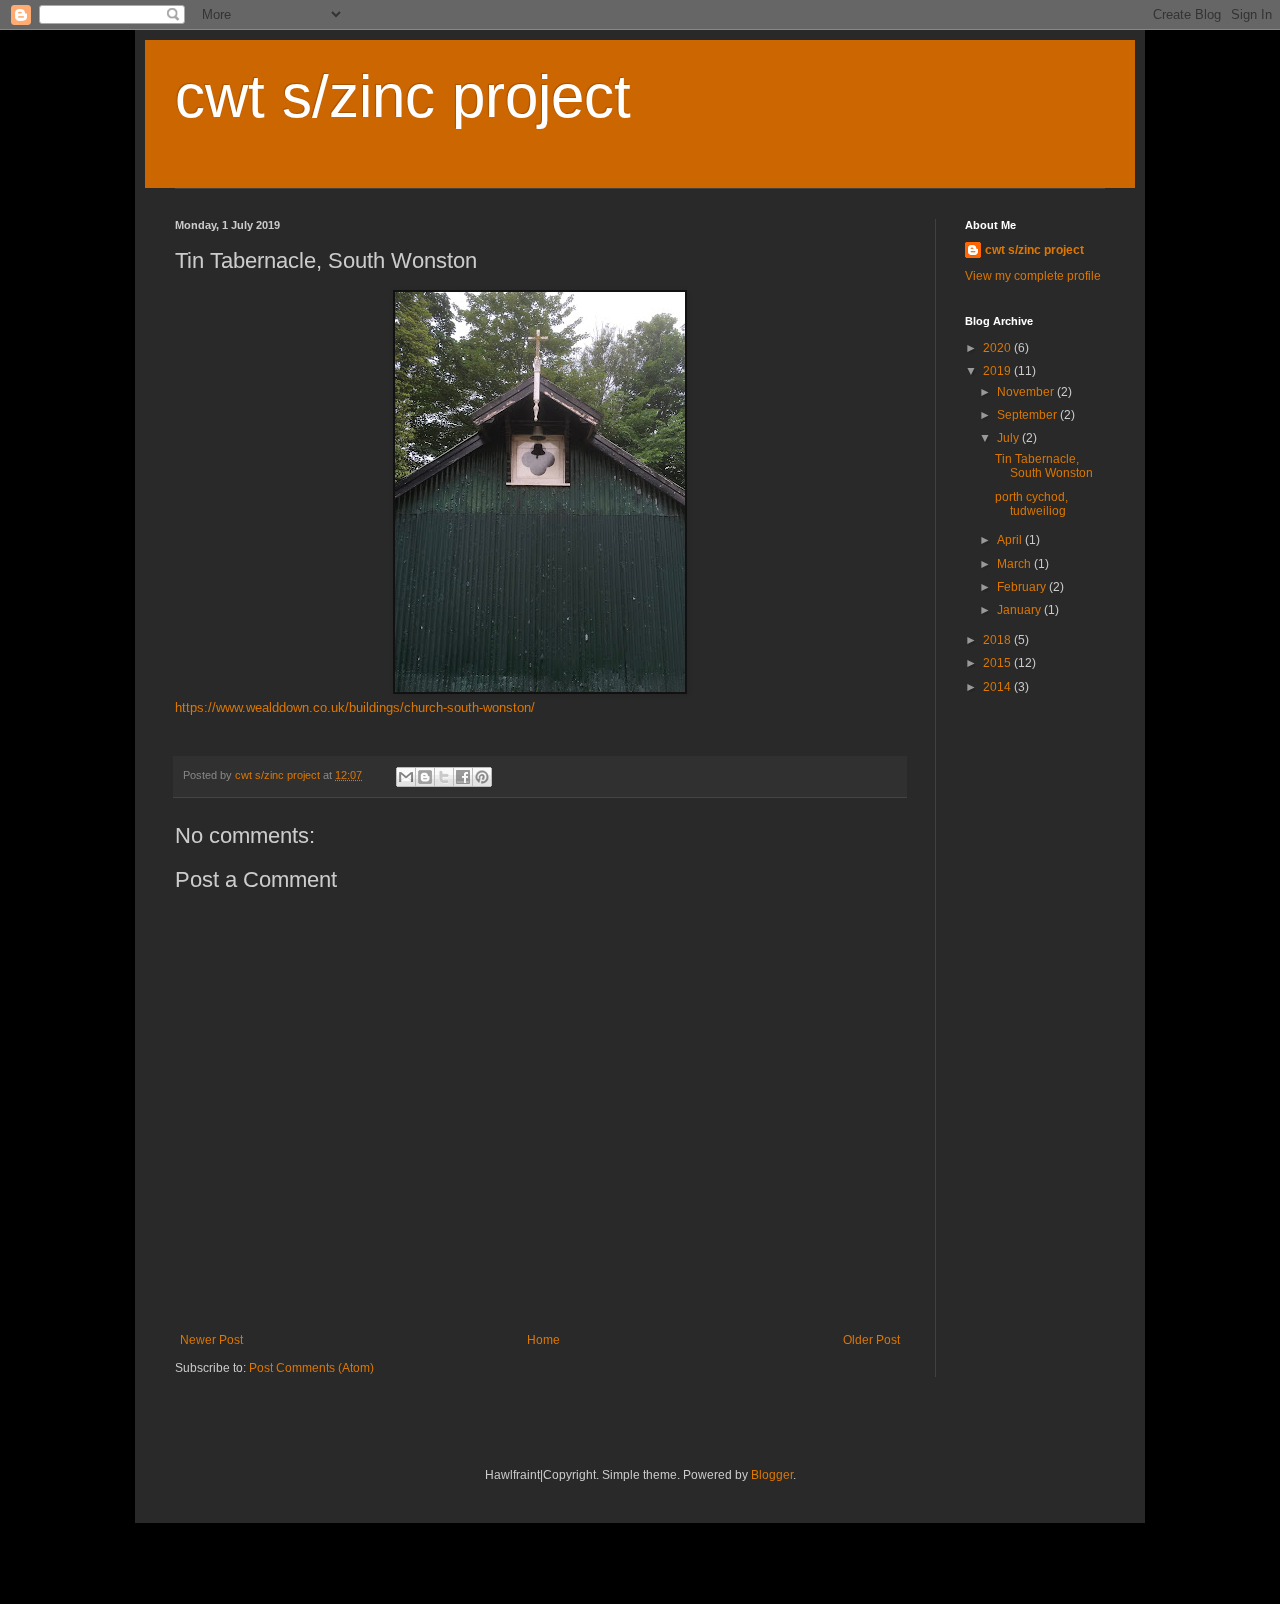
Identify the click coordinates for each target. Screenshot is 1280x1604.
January (1020, 610)
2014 (998, 687)
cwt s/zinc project (403, 96)
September (1028, 415)
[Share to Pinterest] (482, 777)
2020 (998, 348)
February (1023, 587)
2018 (998, 640)
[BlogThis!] (425, 777)
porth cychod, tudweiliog (1031, 504)
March (1015, 564)
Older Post (871, 1340)
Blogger (772, 1475)
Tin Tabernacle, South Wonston (1044, 466)
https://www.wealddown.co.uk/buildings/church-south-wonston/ (355, 707)
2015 (998, 663)
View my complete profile (1033, 276)
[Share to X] (444, 777)
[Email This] (406, 777)
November (1027, 392)
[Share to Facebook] (463, 777)
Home (543, 1340)
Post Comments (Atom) (311, 1368)
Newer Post (211, 1340)
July (1009, 438)
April (1011, 540)
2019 (998, 371)
